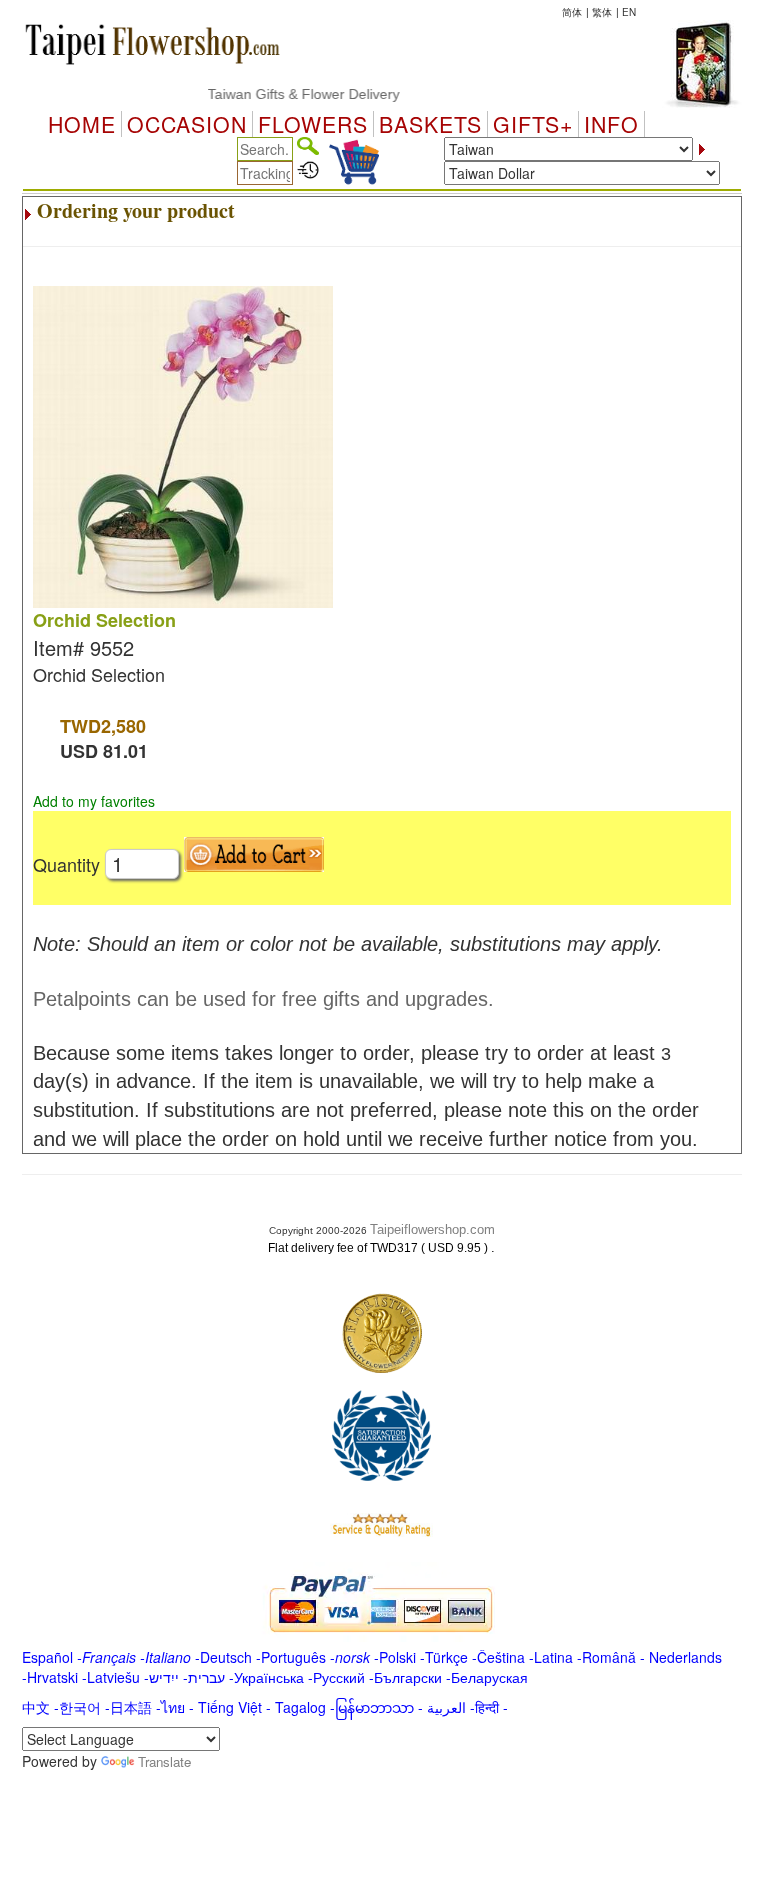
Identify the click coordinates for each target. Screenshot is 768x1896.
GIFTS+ (533, 124)
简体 (572, 12)
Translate (164, 1761)
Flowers (313, 124)
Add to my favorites (94, 801)
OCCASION (187, 124)
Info (611, 124)
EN (629, 12)
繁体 (602, 12)
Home (82, 124)
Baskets (430, 124)
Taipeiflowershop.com (432, 1229)
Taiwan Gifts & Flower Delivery (288, 94)
